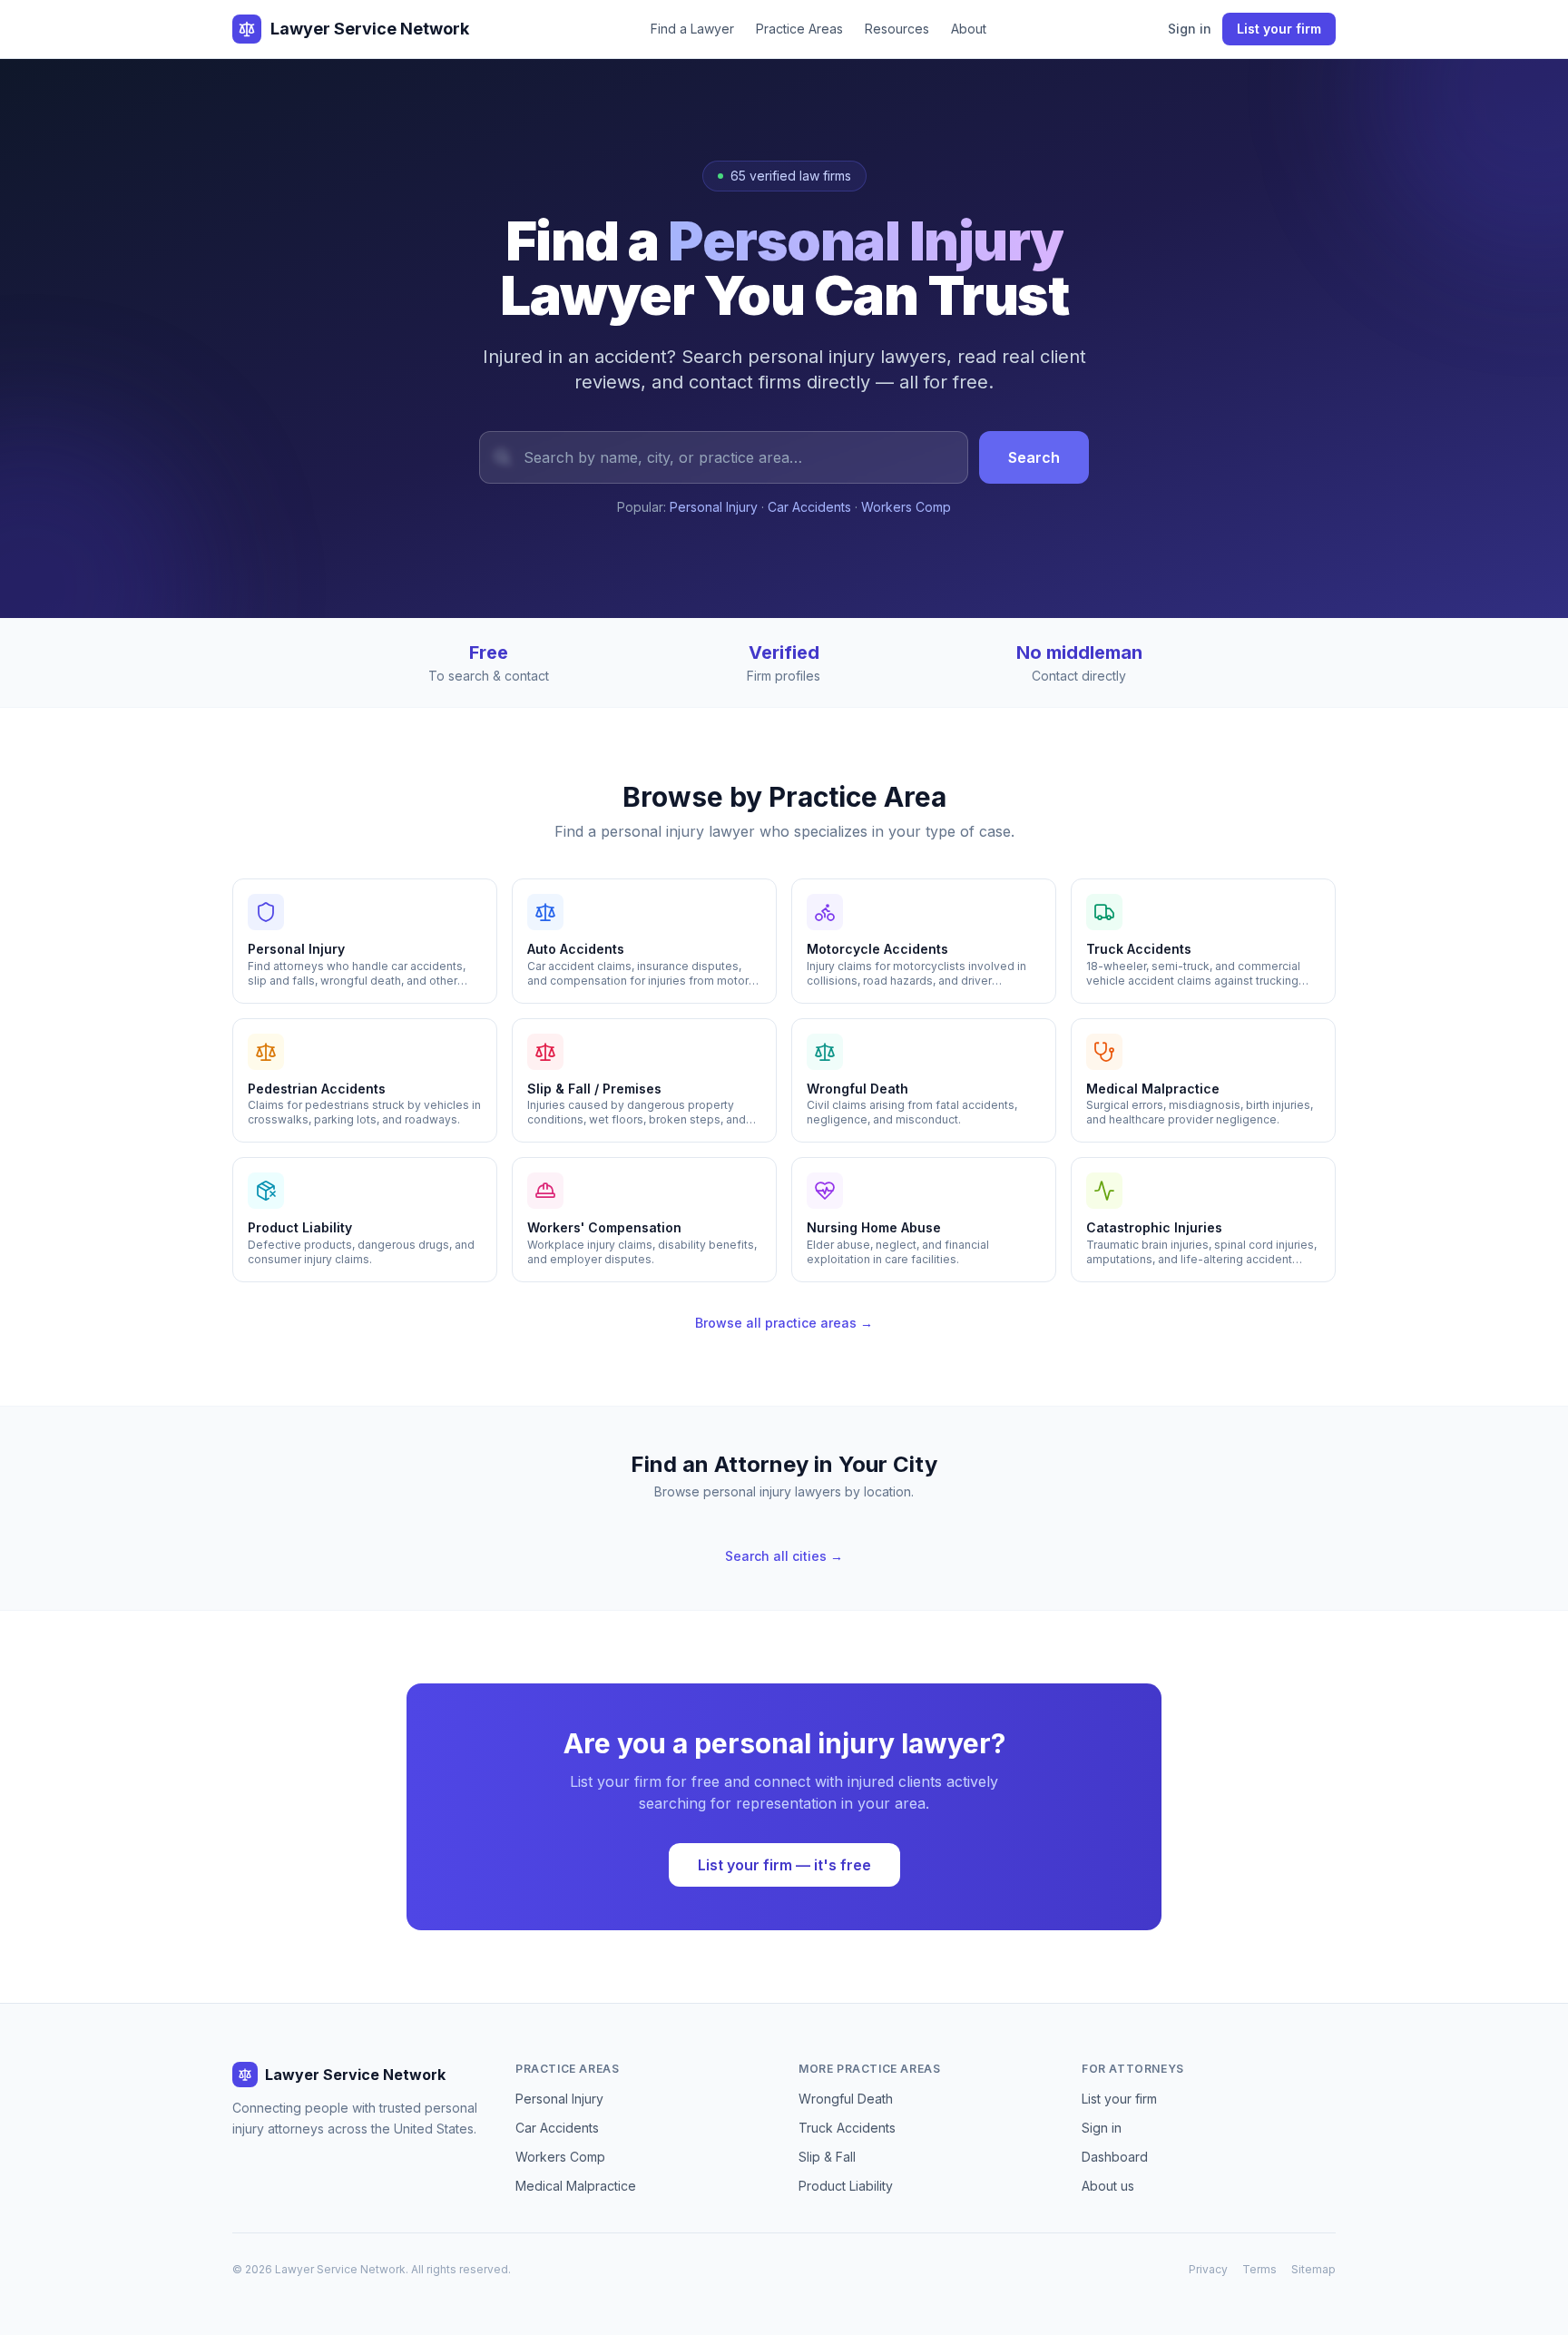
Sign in (1190, 29)
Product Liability (846, 2186)
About (969, 29)
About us (1108, 2186)
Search (1034, 457)
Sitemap (1313, 2269)
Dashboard (1115, 2157)
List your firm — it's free (784, 1865)
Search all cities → (784, 1556)
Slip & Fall (827, 2157)
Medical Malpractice (576, 2186)
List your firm (1279, 29)
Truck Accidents (847, 2128)
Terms (1259, 2269)
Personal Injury (714, 507)
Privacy (1208, 2269)
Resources (897, 29)
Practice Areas (799, 29)
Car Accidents (809, 507)
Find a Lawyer (692, 29)
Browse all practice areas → (784, 1323)
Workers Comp (906, 507)
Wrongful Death (846, 2099)
